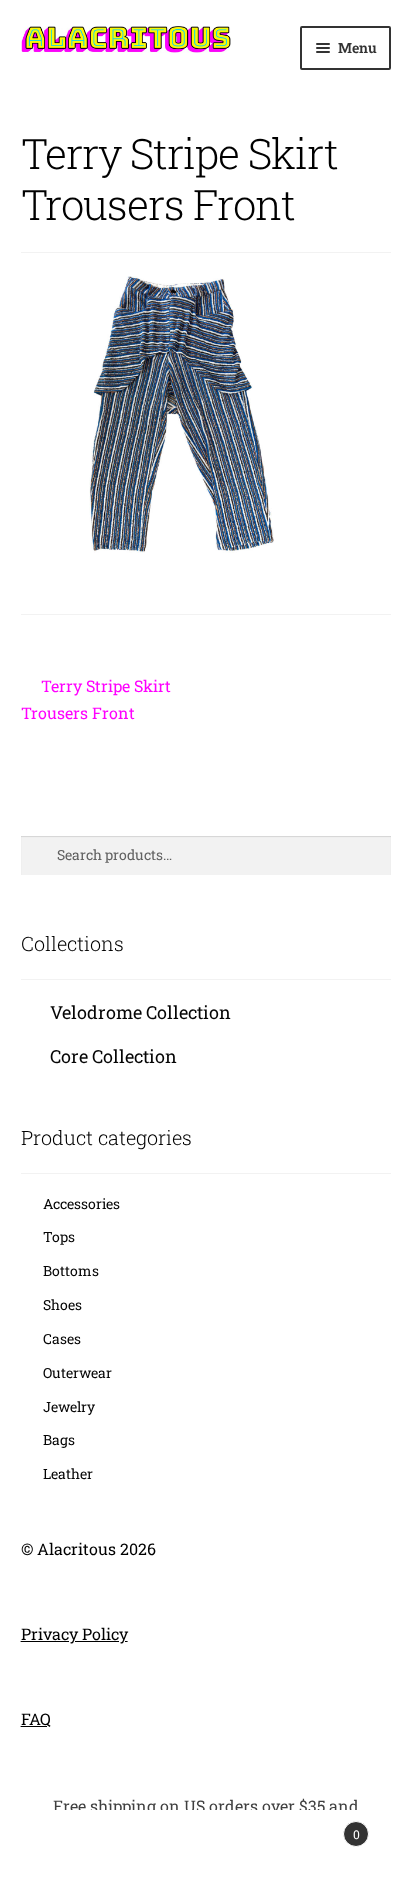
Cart (317, 1827)
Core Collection (113, 1056)
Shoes (62, 1304)
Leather (68, 1473)
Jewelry (69, 1406)
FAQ (36, 1718)
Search (205, 1844)
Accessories (81, 1203)
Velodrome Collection (140, 1012)
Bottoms (71, 1270)
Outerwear (77, 1372)
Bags (59, 1439)
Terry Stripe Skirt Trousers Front (96, 698)
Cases (62, 1338)
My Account (68, 1844)
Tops (59, 1236)
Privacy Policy (74, 1633)
